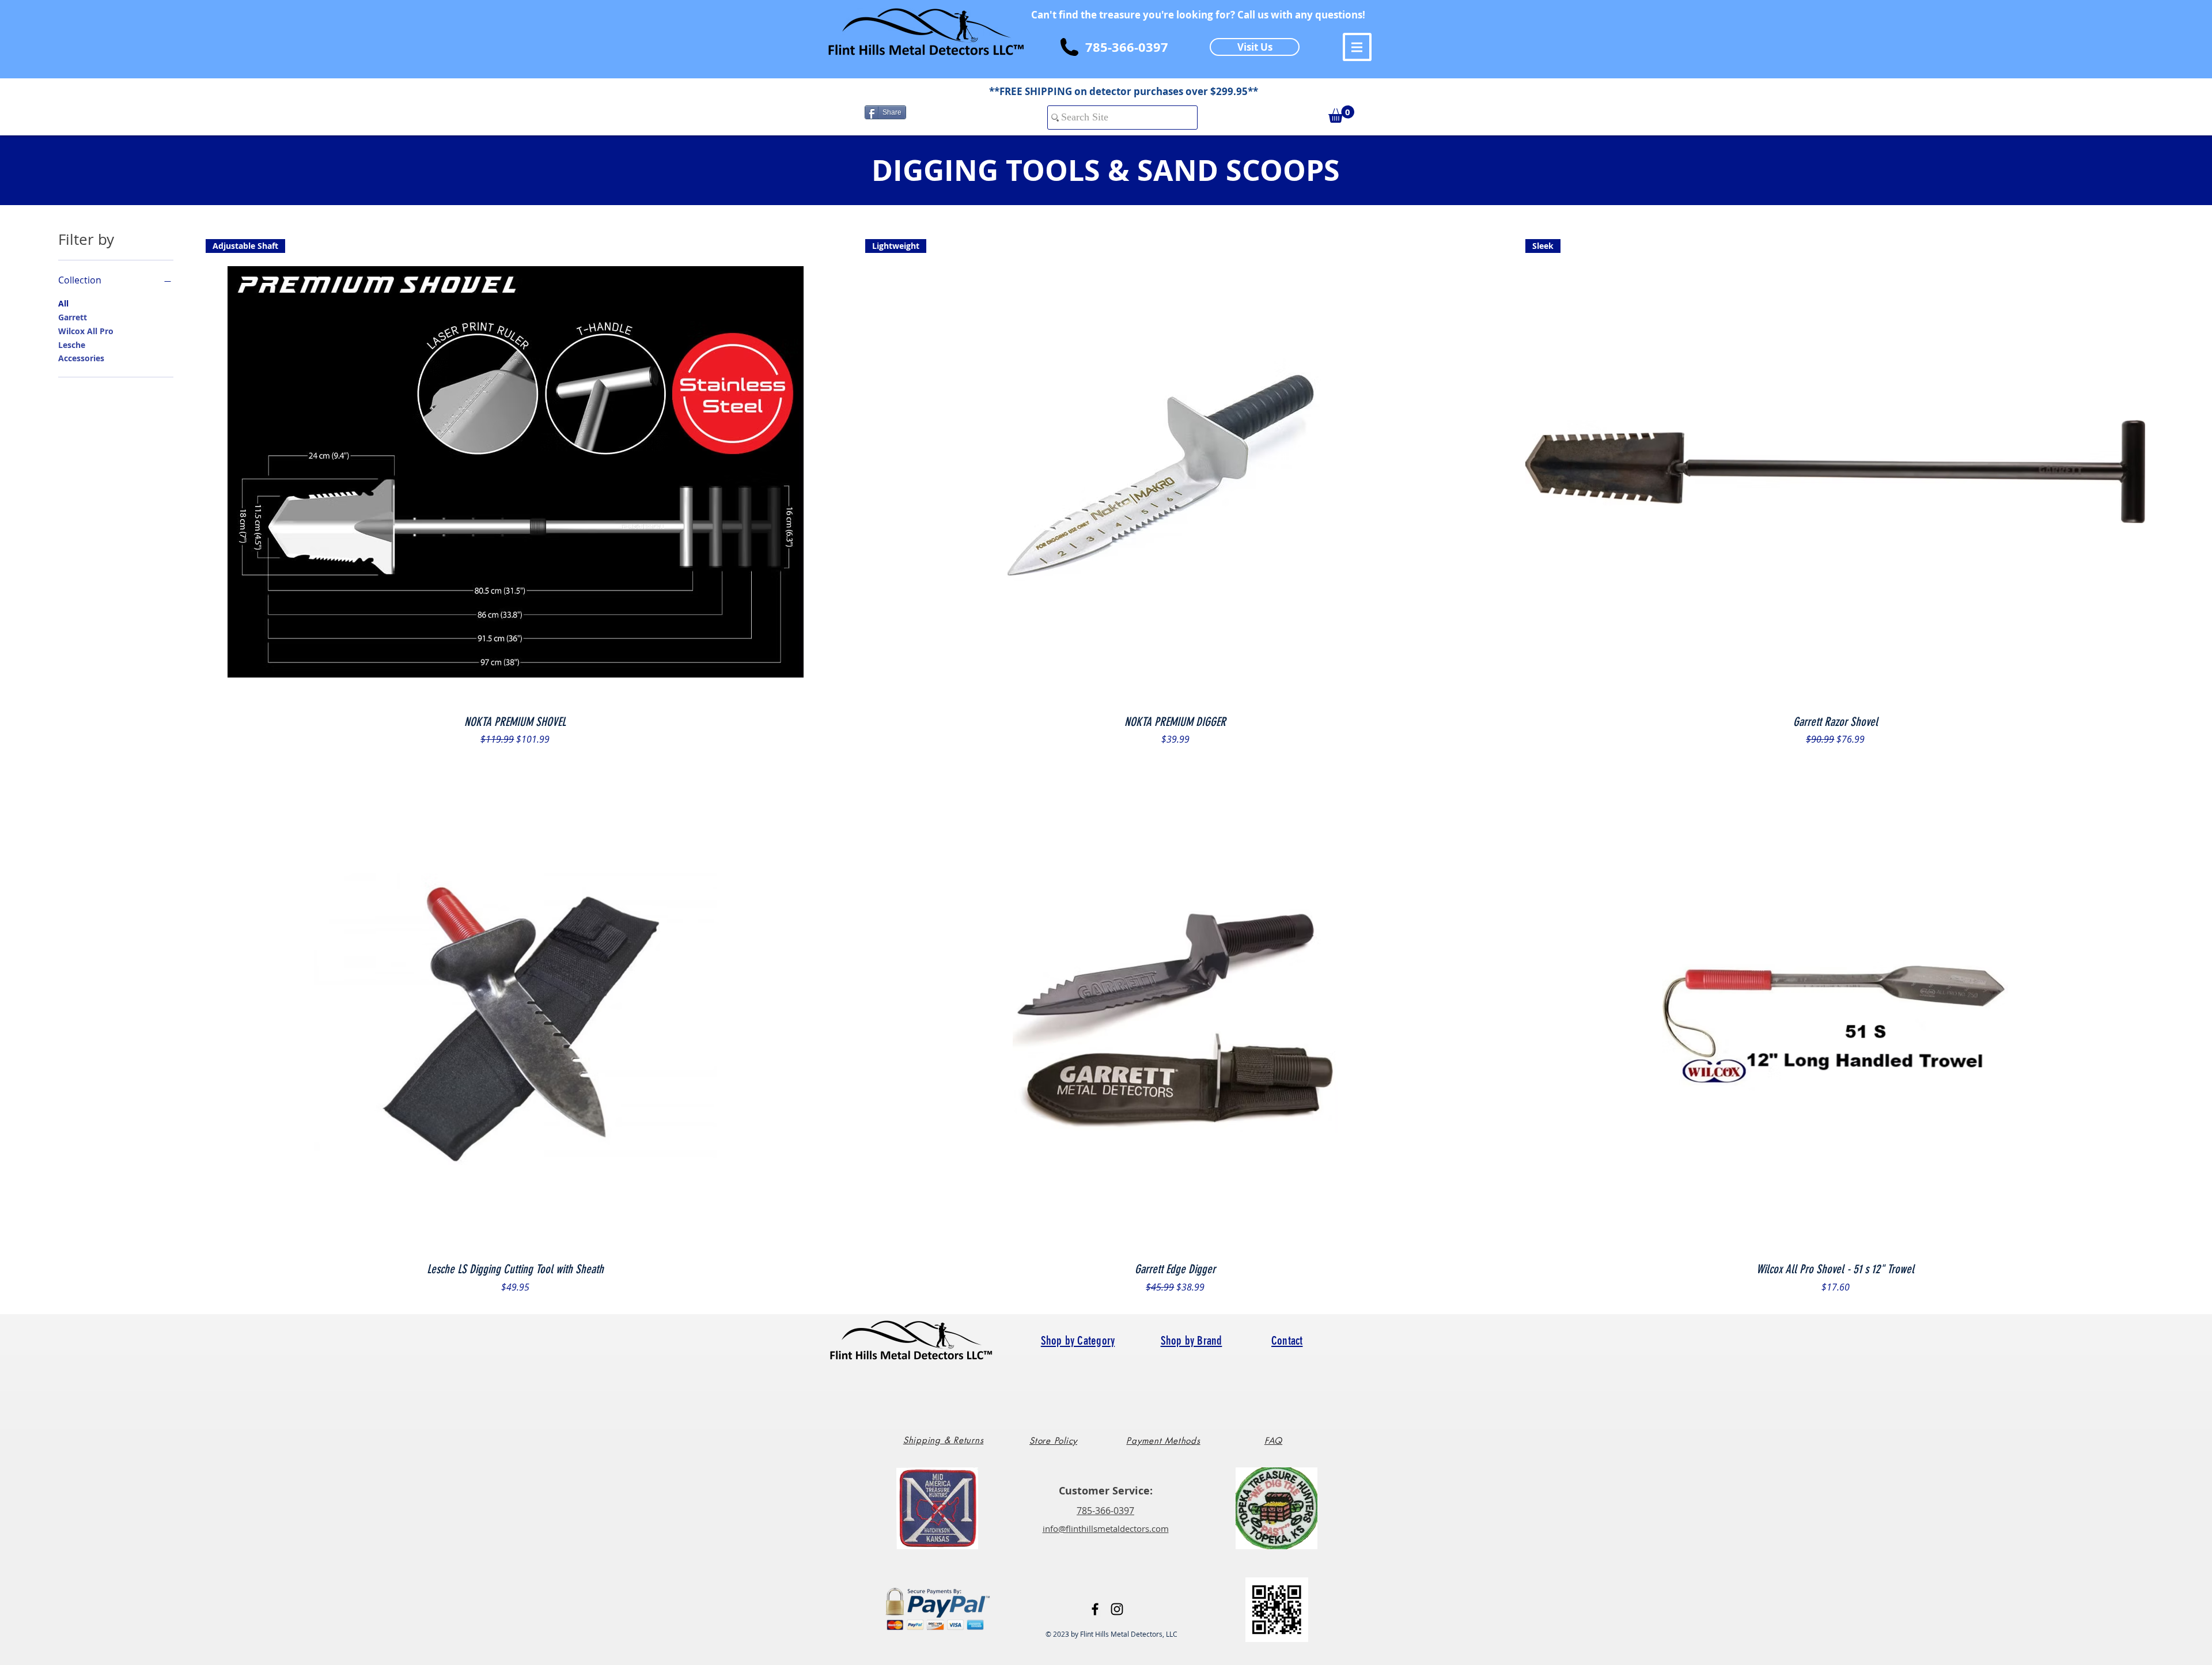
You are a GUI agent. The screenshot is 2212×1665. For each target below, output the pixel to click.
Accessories (81, 358)
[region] (948, 1445)
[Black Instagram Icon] (1117, 1609)
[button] (1357, 47)
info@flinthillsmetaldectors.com (1106, 1528)
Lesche (72, 345)
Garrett (73, 317)
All (63, 303)
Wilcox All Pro (86, 331)
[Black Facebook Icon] (1095, 1609)
